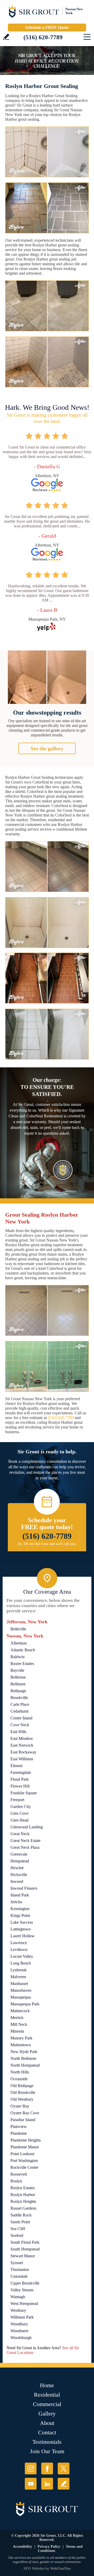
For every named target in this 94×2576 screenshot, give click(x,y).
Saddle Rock (21, 2215)
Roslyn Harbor (23, 2195)
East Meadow (22, 1738)
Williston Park (22, 2317)
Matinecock (20, 2011)
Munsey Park (21, 2038)
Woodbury (19, 2324)
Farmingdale (21, 1772)
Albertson (19, 1643)
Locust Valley (22, 1956)
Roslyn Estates (23, 2188)
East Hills (18, 1732)
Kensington (20, 1909)
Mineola (17, 2031)
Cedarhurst (19, 1711)
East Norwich (22, 1745)
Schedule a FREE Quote (47, 27)
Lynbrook (19, 1970)
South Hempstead (25, 2249)
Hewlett (17, 1868)
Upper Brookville (25, 2283)
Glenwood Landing (27, 1827)
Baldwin (17, 1657)
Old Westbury (22, 2099)
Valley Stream (22, 2290)
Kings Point (20, 1915)
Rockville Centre (24, 2167)
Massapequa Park (25, 2004)
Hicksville (19, 1875)
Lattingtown (20, 1929)
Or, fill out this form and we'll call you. (47, 1544)
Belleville (18, 1629)
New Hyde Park (24, 2052)
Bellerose (18, 1677)
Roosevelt (19, 2174)
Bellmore (18, 1684)
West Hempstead (24, 2304)
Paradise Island (23, 2120)
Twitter (64, 2469)
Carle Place (20, 1704)
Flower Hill (20, 1786)
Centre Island (21, 1718)
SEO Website (34, 2569)
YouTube (31, 2484)
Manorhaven (21, 1990)
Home (47, 2385)
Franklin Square (24, 1793)
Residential (47, 2395)
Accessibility (22, 2547)
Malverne (18, 1977)
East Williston (22, 1759)
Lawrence (19, 1943)
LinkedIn (47, 2484)
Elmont (16, 1766)
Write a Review (6, 37)
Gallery (47, 2414)
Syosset (17, 2263)
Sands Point (20, 2222)
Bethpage (18, 1691)
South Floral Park (25, 2242)
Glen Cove (19, 1813)
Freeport (17, 1800)
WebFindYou (60, 2569)
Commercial (47, 2404)
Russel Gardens (23, 2208)
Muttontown (21, 2045)
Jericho (16, 1902)
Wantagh (18, 2297)
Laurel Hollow (23, 1936)
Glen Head (19, 1820)
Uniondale (19, 2276)
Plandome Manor (25, 2147)
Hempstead (20, 1861)
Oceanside (19, 2079)
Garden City (21, 1806)
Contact (47, 2432)
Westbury (18, 2310)
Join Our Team (47, 2451)
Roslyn (16, 2181)
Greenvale (19, 1854)
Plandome (19, 2133)
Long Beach (21, 1963)
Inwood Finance (24, 1888)
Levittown (19, 1949)
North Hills (20, 2072)
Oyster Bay (20, 2106)
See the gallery (47, 748)
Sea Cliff (18, 2229)
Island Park (20, 1895)
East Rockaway (23, 1752)
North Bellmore (23, 2058)
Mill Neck (19, 2024)
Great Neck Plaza (25, 1847)
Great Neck (20, 1834)
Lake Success (22, 1922)
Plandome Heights (26, 2140)
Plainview (19, 2127)
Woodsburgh (21, 2338)
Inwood (17, 1881)
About (47, 2423)
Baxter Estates (22, 1664)
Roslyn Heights (23, 2201)
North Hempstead (25, 2065)
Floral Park (20, 1779)
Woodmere (19, 2331)
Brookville (19, 1698)
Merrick (17, 2018)
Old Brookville (23, 2092)
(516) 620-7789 (43, 37)
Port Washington (24, 2161)
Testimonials (47, 2442)
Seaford (17, 2235)
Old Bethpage (22, 2086)
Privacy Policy (49, 2547)
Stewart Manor (23, 2256)
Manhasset (19, 1984)
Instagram (31, 2469)
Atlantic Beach (23, 1650)
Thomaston (20, 2269)
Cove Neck (20, 1725)
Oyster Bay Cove (25, 2113)
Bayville (17, 1670)
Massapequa (21, 1997)
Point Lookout (22, 2154)
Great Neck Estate (25, 1841)
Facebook (47, 2469)
